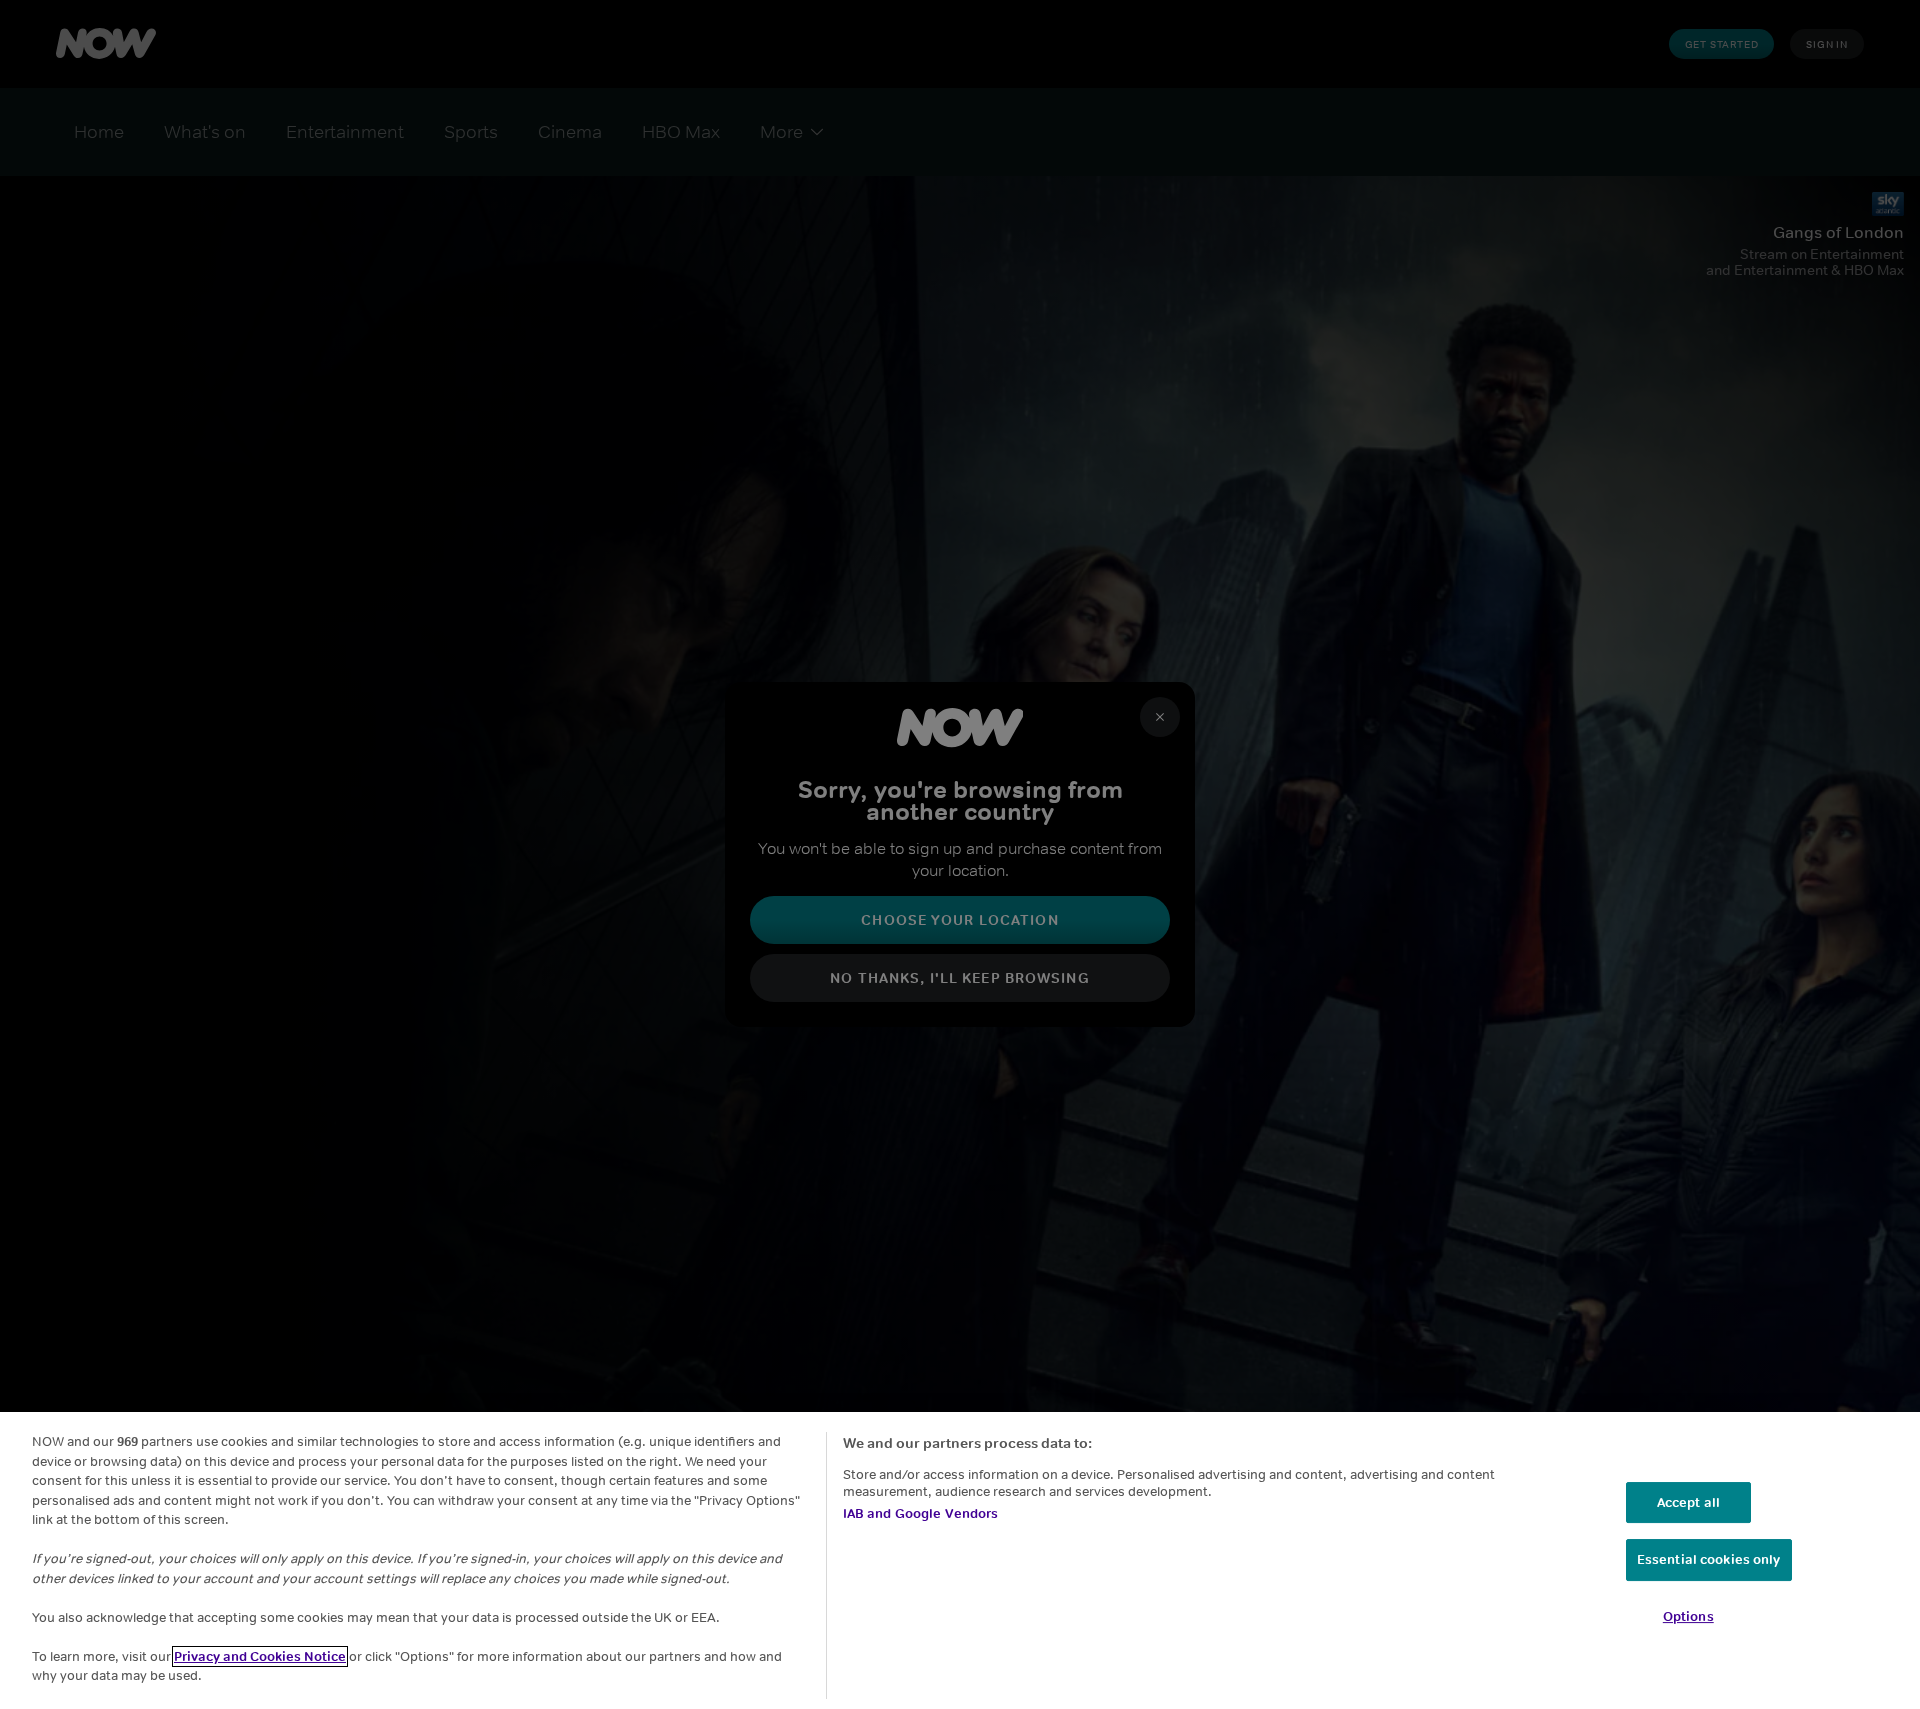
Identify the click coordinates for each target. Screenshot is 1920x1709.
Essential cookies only (1709, 1559)
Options (1688, 1616)
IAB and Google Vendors (921, 1513)
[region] (960, 1560)
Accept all (1688, 1502)
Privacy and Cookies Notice (260, 1656)
